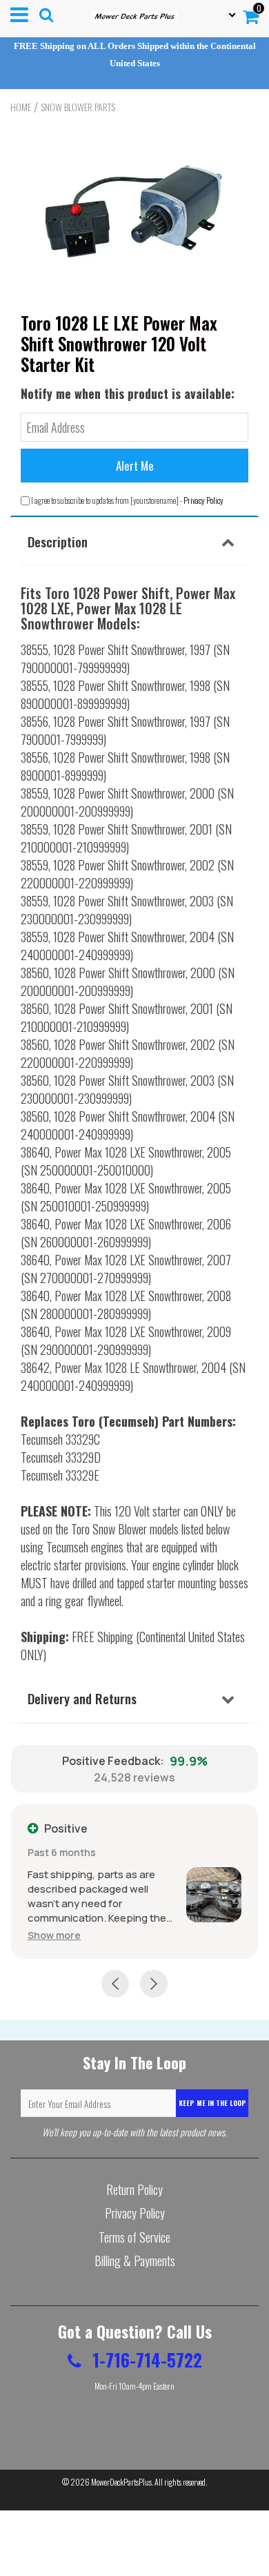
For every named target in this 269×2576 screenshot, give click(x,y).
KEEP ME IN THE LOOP (212, 2103)
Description (58, 541)
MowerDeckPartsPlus (121, 2482)
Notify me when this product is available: (128, 393)
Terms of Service (134, 2237)
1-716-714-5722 (145, 2360)
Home (21, 107)
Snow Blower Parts (78, 107)
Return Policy (134, 2189)
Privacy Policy (203, 500)
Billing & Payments (135, 2261)
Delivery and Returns (82, 1698)
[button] (54, 1935)
